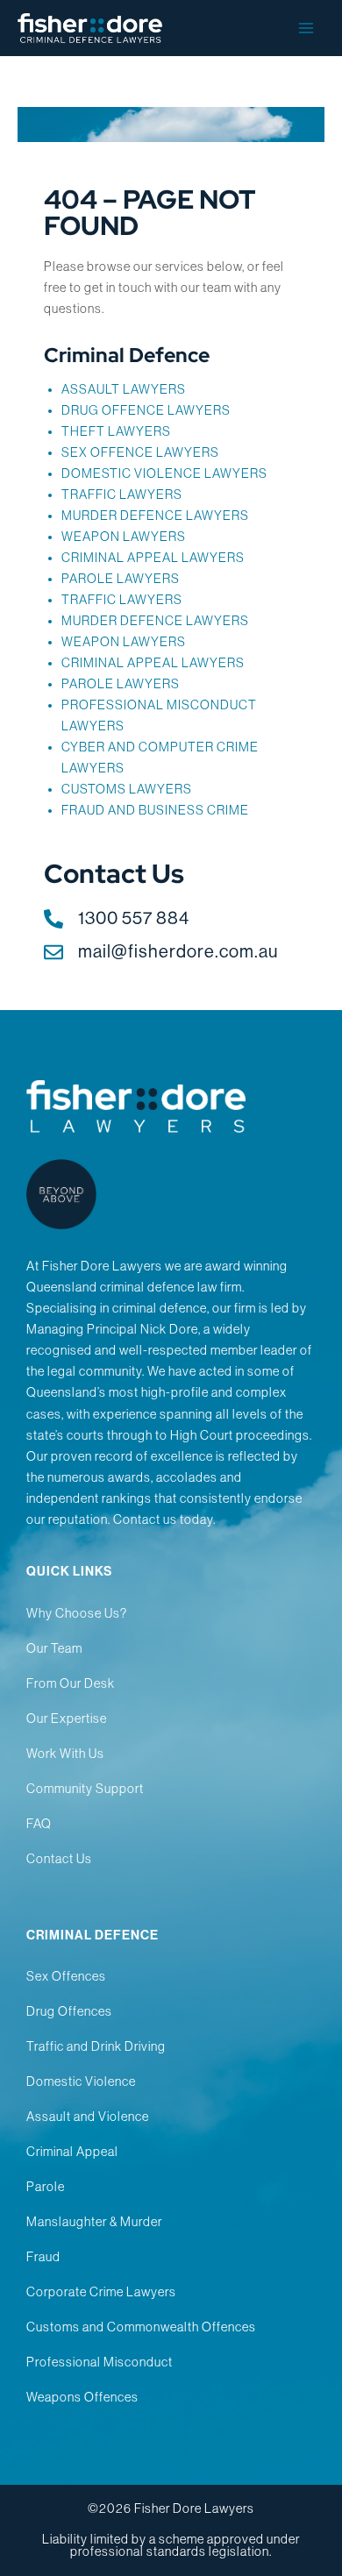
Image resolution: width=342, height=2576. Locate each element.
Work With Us (65, 1754)
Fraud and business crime (155, 810)
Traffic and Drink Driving (96, 2046)
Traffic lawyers (122, 495)
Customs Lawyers (127, 789)
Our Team (54, 1648)
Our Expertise (67, 1719)
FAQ (39, 1824)
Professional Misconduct (100, 2362)
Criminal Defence (127, 355)
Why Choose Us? (77, 1613)
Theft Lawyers (116, 431)
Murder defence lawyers (155, 516)
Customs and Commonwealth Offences (141, 2327)
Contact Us (59, 1859)
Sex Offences (66, 1976)
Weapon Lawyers (124, 537)
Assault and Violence (88, 2117)
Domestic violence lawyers (164, 473)
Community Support (85, 1789)
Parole (46, 2187)
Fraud (43, 2257)
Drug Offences (69, 2011)
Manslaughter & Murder (94, 2222)
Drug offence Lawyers (146, 410)
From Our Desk (71, 1683)
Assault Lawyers (124, 389)
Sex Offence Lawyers (140, 452)
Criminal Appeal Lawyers (153, 558)
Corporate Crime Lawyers (101, 2292)
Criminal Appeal (72, 2152)
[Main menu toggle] (306, 28)
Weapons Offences (82, 2397)
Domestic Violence (81, 2081)
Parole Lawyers (121, 684)
